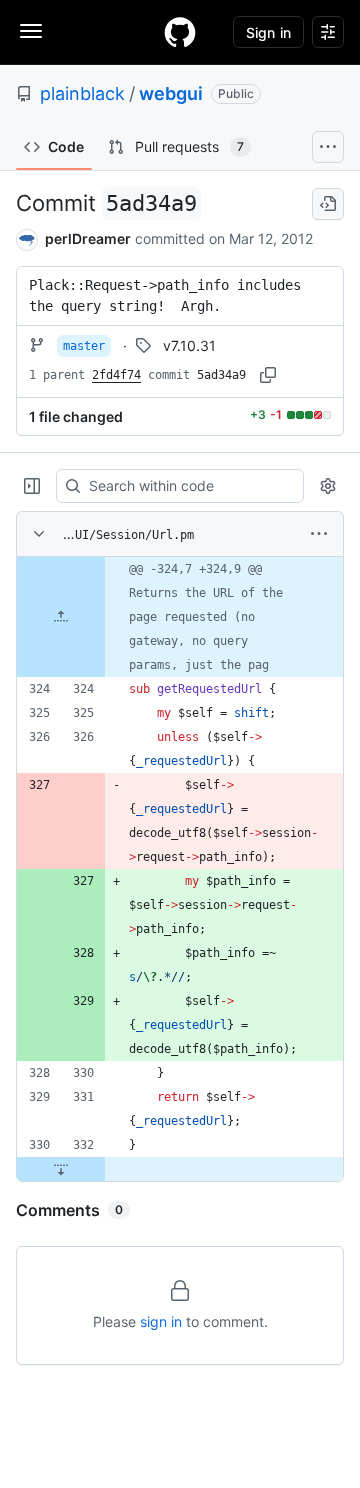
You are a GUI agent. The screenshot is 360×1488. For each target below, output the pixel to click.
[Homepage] (180, 32)
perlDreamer (88, 238)
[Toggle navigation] (31, 31)
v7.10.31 (189, 345)
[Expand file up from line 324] (61, 617)
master (84, 346)
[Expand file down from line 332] (61, 1169)
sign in (161, 1321)
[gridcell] (180, 617)
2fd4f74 (116, 375)
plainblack (82, 93)
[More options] (319, 534)
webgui (171, 93)
